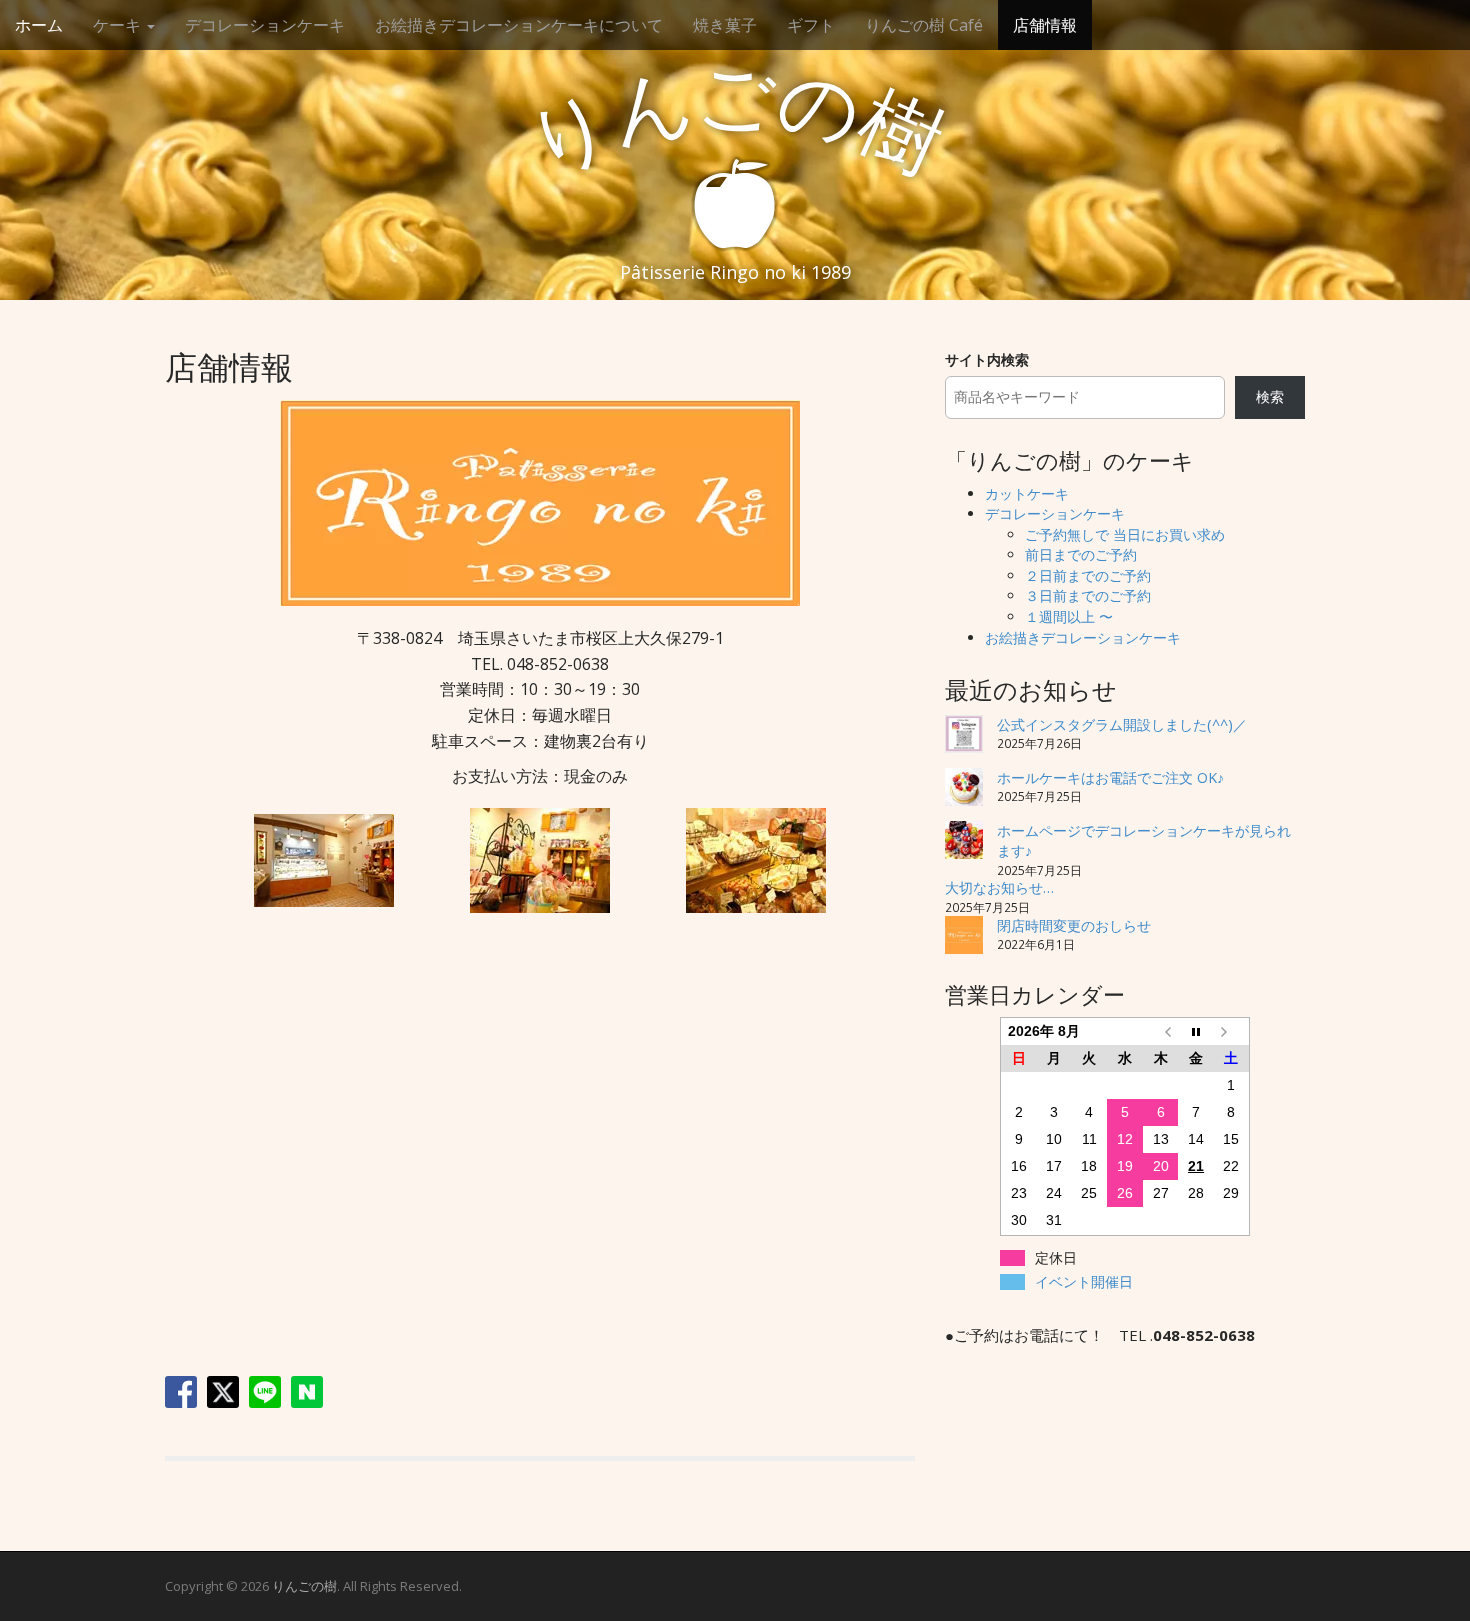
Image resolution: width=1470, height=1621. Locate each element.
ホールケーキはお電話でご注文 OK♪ (1110, 777)
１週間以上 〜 (1069, 616)
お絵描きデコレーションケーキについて (519, 25)
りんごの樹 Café (924, 25)
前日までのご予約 (1081, 554)
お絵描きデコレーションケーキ (1083, 637)
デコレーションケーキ (265, 25)
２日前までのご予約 (1088, 575)
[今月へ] (1196, 1032)
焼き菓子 (725, 25)
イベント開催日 (1084, 1282)
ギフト (811, 25)
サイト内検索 (987, 359)
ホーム (39, 25)
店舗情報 (1045, 25)
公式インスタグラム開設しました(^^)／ (1122, 724)
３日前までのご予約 (1088, 595)
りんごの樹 (304, 1586)
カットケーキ (1027, 493)
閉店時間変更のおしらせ (1074, 925)
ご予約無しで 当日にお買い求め (1125, 534)
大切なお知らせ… (999, 887)
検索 (1270, 396)
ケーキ (119, 25)
